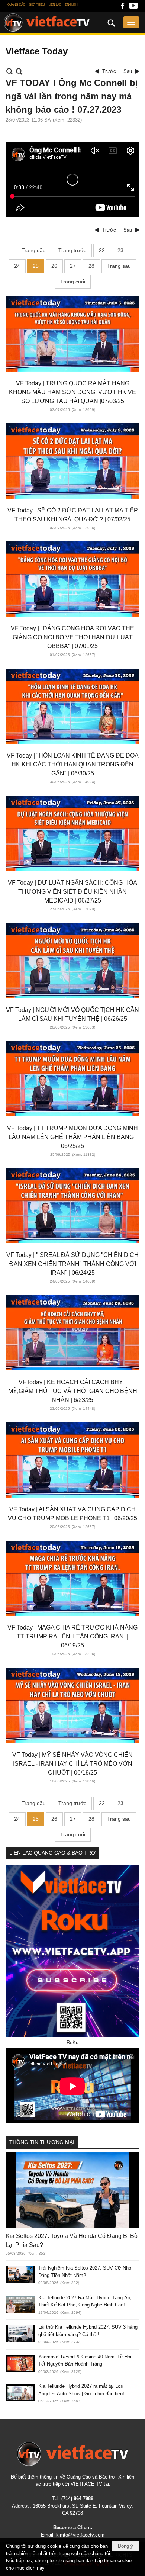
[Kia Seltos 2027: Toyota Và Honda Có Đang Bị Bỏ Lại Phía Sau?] (72, 2190)
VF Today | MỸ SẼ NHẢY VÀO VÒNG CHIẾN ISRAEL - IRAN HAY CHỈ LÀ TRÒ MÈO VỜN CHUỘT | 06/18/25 (72, 1764)
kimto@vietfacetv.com (80, 2535)
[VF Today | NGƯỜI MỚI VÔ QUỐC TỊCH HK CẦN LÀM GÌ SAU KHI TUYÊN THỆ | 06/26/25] (72, 961)
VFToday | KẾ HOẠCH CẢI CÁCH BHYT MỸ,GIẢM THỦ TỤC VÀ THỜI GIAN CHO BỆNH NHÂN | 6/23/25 (73, 1391)
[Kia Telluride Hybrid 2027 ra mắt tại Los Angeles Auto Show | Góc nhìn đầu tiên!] (20, 2393)
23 (120, 250)
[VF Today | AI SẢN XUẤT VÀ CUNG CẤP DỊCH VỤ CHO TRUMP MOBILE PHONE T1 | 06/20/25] (72, 1460)
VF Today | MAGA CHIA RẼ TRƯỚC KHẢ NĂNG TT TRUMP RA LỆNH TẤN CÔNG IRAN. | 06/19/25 (72, 1636)
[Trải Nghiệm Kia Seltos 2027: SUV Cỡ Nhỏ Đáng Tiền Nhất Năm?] (20, 2275)
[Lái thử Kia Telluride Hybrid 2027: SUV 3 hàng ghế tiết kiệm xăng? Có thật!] (20, 2334)
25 (36, 266)
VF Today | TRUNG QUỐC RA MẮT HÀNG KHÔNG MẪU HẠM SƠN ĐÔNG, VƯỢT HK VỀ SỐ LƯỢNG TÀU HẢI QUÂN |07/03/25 (72, 392)
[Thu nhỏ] (9, 71)
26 (54, 266)
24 (17, 266)
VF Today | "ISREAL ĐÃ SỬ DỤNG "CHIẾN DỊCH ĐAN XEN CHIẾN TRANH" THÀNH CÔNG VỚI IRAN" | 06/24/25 (72, 1264)
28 (91, 266)
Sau (128, 71)
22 (102, 250)
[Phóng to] (19, 71)
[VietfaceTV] (47, 23)
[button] (131, 22)
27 (73, 266)
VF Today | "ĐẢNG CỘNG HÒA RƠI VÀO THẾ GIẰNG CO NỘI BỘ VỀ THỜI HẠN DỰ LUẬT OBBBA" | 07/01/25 (72, 637)
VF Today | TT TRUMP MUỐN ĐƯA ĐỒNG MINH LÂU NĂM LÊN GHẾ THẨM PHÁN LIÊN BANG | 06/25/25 (72, 1137)
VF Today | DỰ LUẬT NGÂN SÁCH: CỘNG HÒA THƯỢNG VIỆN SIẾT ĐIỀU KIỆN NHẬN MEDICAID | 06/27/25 (72, 892)
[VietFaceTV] (123, 8)
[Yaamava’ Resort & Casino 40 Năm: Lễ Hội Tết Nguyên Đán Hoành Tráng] (20, 2363)
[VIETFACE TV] (72, 2454)
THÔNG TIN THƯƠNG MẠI (42, 2142)
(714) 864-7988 (77, 2498)
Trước (109, 71)
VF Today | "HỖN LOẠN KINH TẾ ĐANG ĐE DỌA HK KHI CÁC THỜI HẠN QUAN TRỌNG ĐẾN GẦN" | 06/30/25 (73, 764)
